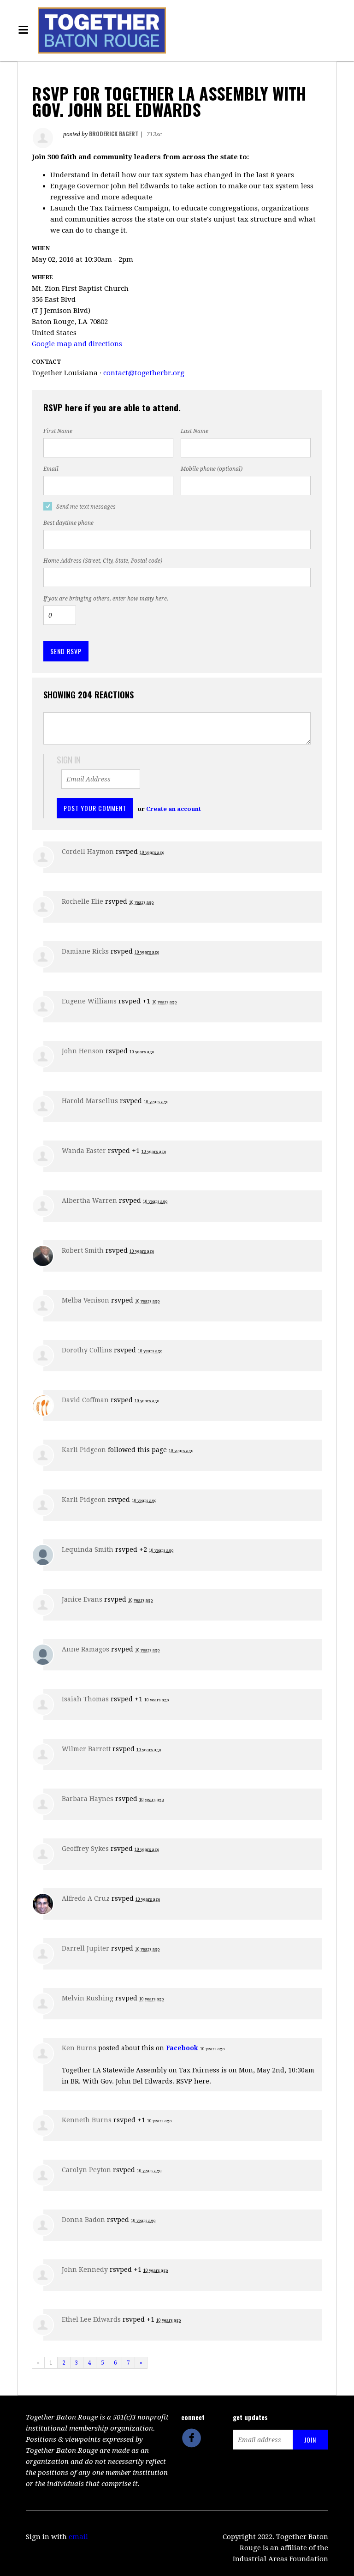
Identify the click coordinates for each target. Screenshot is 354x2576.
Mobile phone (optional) (212, 469)
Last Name (195, 431)
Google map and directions (77, 344)
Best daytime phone (68, 523)
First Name (58, 431)
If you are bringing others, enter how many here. (106, 599)
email (78, 2537)
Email (51, 469)
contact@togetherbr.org (144, 373)
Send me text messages (86, 507)
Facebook (182, 2048)
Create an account (174, 809)
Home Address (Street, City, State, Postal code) (103, 561)
